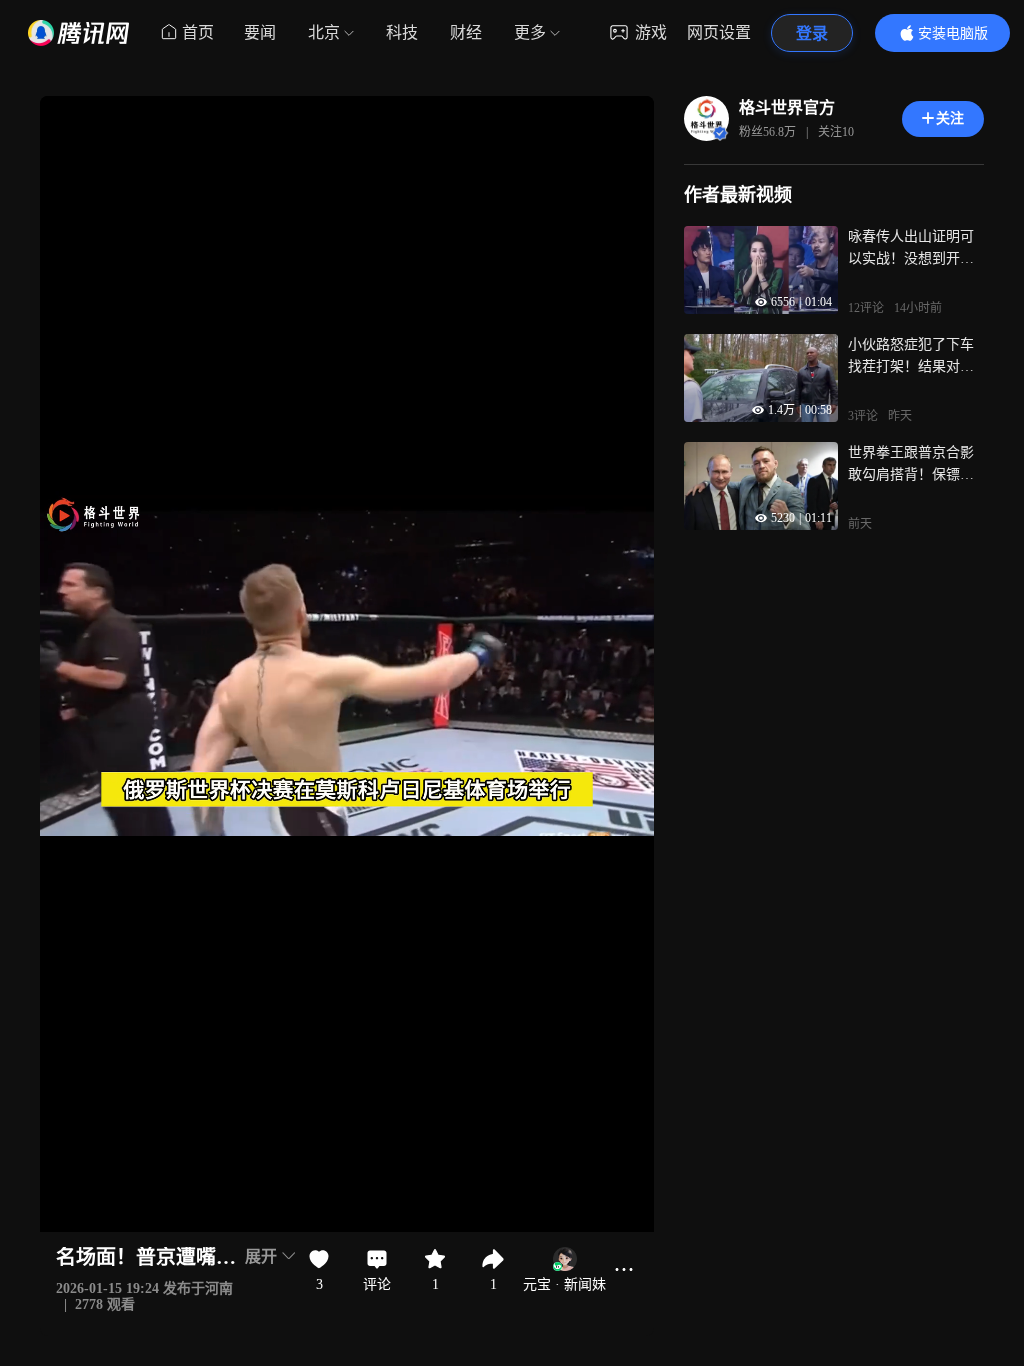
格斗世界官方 (787, 107)
